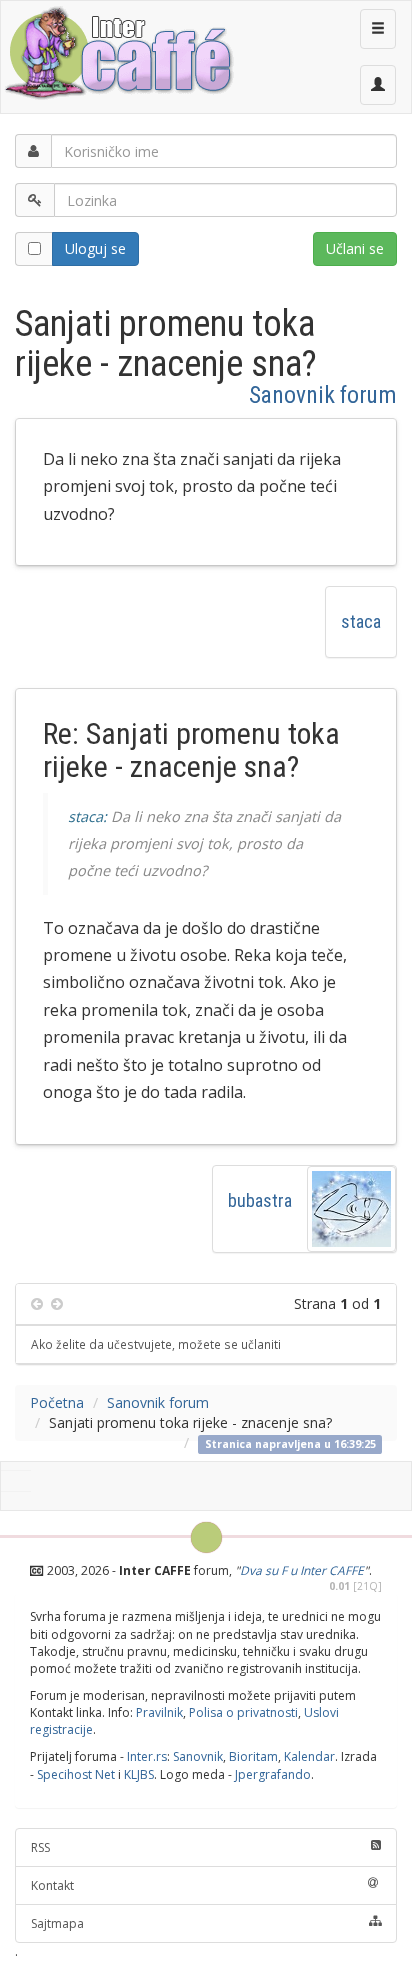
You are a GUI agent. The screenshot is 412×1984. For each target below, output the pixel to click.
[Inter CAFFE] (118, 53)
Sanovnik (198, 1756)
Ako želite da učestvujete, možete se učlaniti (156, 1344)
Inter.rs (147, 1756)
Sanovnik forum (323, 395)
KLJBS (139, 1774)
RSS (40, 1847)
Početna (57, 1402)
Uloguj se (95, 248)
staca (361, 621)
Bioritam (253, 1756)
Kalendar (309, 1756)
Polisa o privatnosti (243, 1712)
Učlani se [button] (355, 248)
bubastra (260, 1200)
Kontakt (52, 1885)
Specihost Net (76, 1774)
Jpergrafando (273, 1774)
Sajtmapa (57, 1923)
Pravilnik (159, 1712)
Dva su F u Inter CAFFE (302, 1570)
